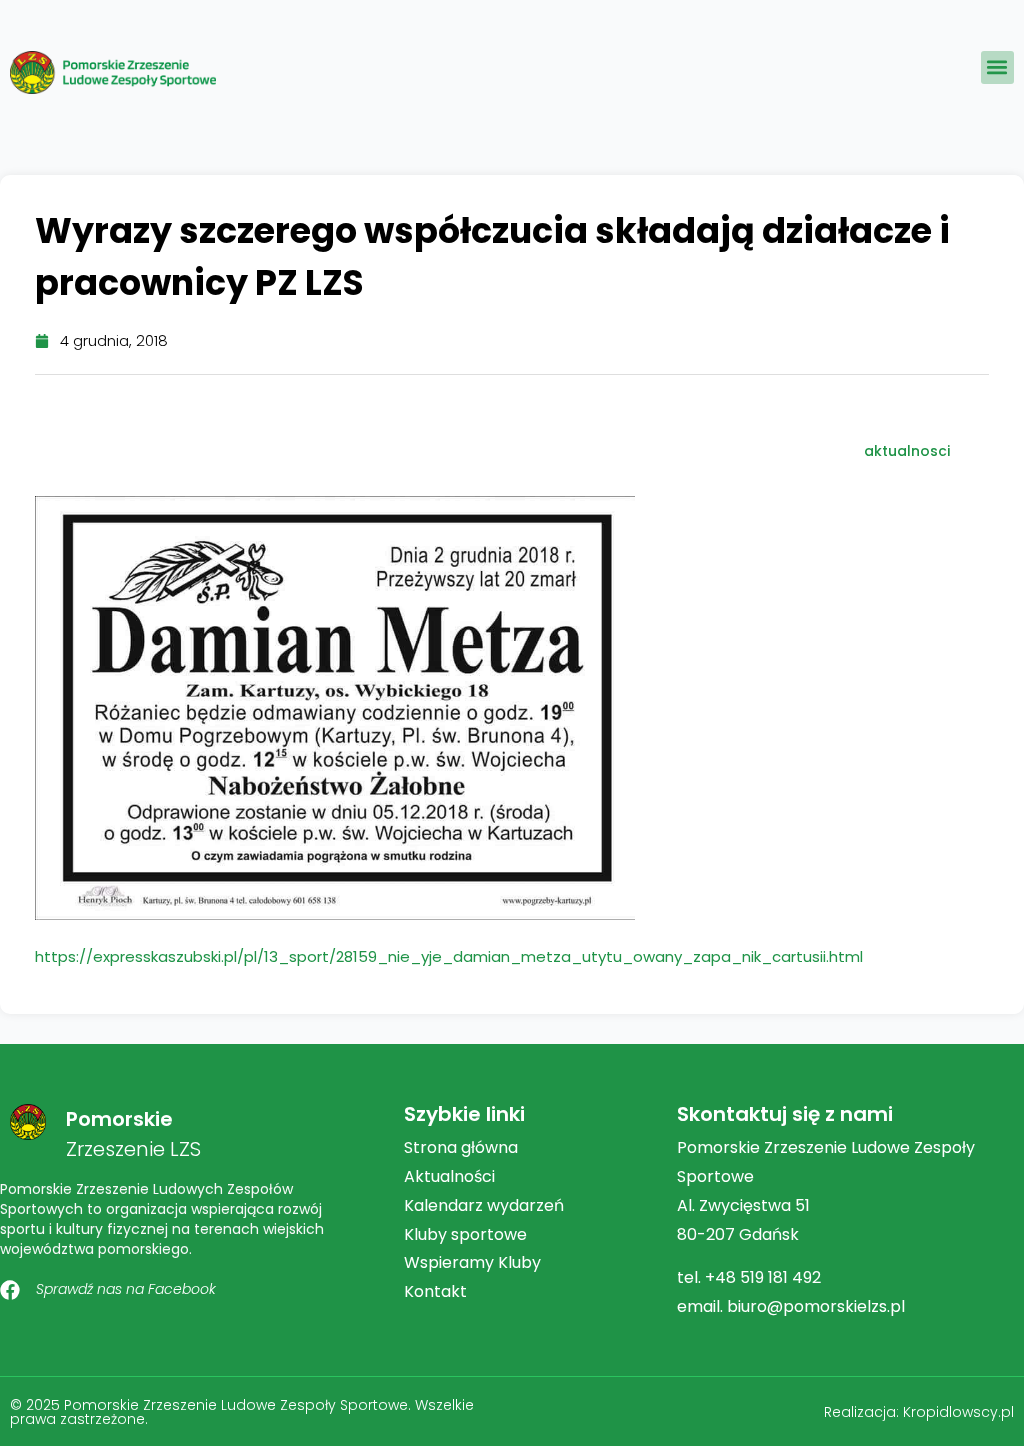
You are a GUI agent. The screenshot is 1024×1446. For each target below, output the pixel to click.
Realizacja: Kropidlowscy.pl (919, 1412)
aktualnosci (907, 451)
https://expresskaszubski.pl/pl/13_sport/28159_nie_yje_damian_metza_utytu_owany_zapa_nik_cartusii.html (449, 956)
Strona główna (461, 1147)
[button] (997, 67)
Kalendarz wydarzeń (484, 1205)
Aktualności (449, 1176)
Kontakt (435, 1291)
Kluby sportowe (465, 1234)
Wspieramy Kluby (472, 1262)
